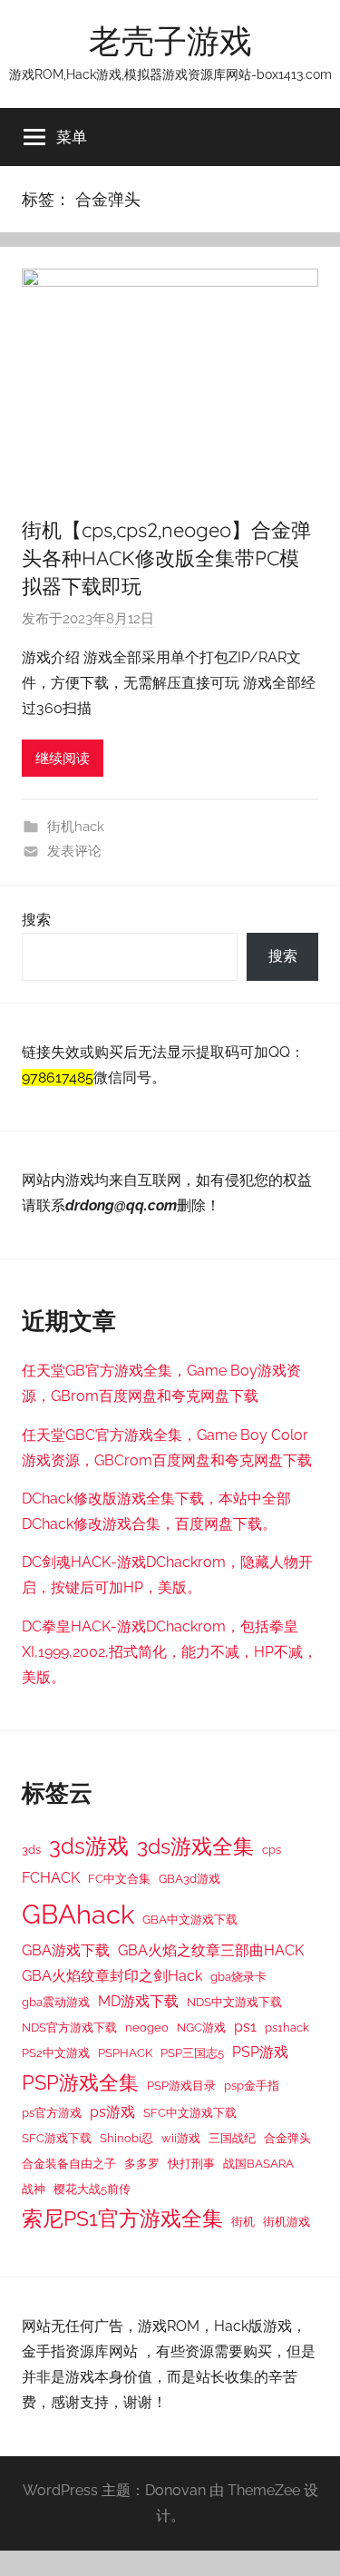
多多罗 (142, 2163)
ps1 (245, 2027)
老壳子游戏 (170, 40)
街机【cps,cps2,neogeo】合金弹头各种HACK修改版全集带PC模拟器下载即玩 (166, 558)
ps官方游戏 (52, 2112)
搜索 (36, 920)
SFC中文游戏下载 (190, 2112)
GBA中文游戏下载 (190, 1919)
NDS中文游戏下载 (234, 2002)
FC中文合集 (119, 1878)
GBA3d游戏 (189, 1878)
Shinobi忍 (126, 2138)
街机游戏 (287, 2221)
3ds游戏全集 (195, 1846)
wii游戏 (181, 2138)
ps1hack (287, 2027)
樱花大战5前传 (92, 2189)
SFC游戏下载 (57, 2138)
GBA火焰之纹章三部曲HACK (211, 1950)
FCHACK (51, 1878)
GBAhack (78, 1914)
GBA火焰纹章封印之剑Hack (112, 1976)
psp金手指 (252, 2085)
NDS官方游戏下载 (69, 2027)
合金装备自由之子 (69, 2163)
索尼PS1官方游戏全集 (122, 2218)
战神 (34, 2189)
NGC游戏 (201, 2027)
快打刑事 (191, 2163)
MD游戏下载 (138, 2001)
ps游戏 (112, 2112)
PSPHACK (125, 2052)
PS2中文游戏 (56, 2052)
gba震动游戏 (56, 2002)
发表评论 (74, 851)
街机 (243, 2221)
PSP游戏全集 (80, 2082)
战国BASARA (258, 2163)
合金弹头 (287, 2138)
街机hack (76, 827)
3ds (31, 1849)
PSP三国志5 (192, 2052)
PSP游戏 (260, 2052)
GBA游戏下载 (66, 1950)
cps (272, 1849)
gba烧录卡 (238, 1976)
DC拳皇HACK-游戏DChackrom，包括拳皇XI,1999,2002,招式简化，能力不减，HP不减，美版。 (170, 1652)
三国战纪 (232, 2138)
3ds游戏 (89, 1846)
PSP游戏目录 (181, 2085)
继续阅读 (63, 759)
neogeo (147, 2027)
